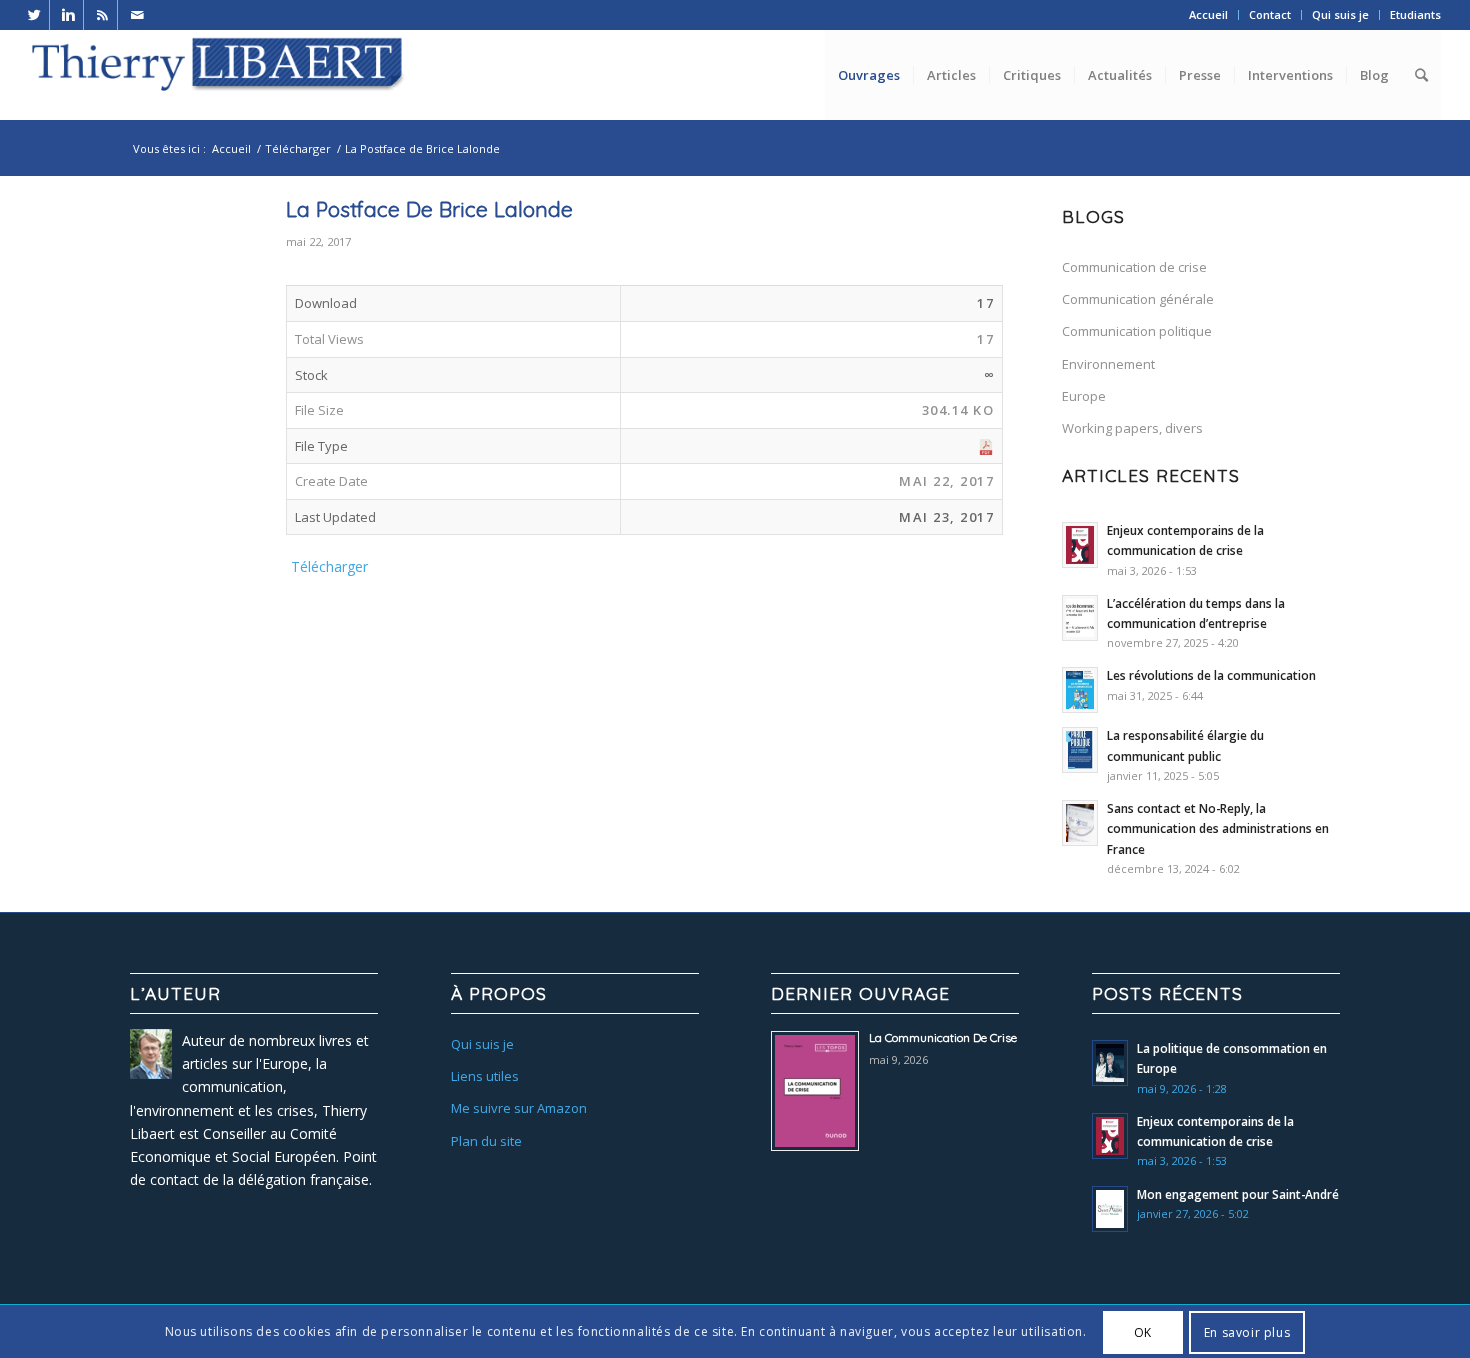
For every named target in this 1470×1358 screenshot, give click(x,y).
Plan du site (486, 1141)
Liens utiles (485, 1076)
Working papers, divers (1132, 428)
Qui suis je (1340, 14)
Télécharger (298, 148)
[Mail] (137, 15)
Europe (1084, 396)
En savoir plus (1247, 1331)
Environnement (1108, 364)
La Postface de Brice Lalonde (429, 209)
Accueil (1208, 14)
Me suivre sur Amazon (519, 1108)
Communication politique (1137, 331)
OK (1143, 1331)
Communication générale (1138, 299)
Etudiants (1415, 14)
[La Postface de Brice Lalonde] (170, 292)
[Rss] (102, 15)
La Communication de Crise (943, 1037)
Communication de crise (1134, 267)
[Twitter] (34, 15)
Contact (1270, 14)
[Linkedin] (68, 15)
